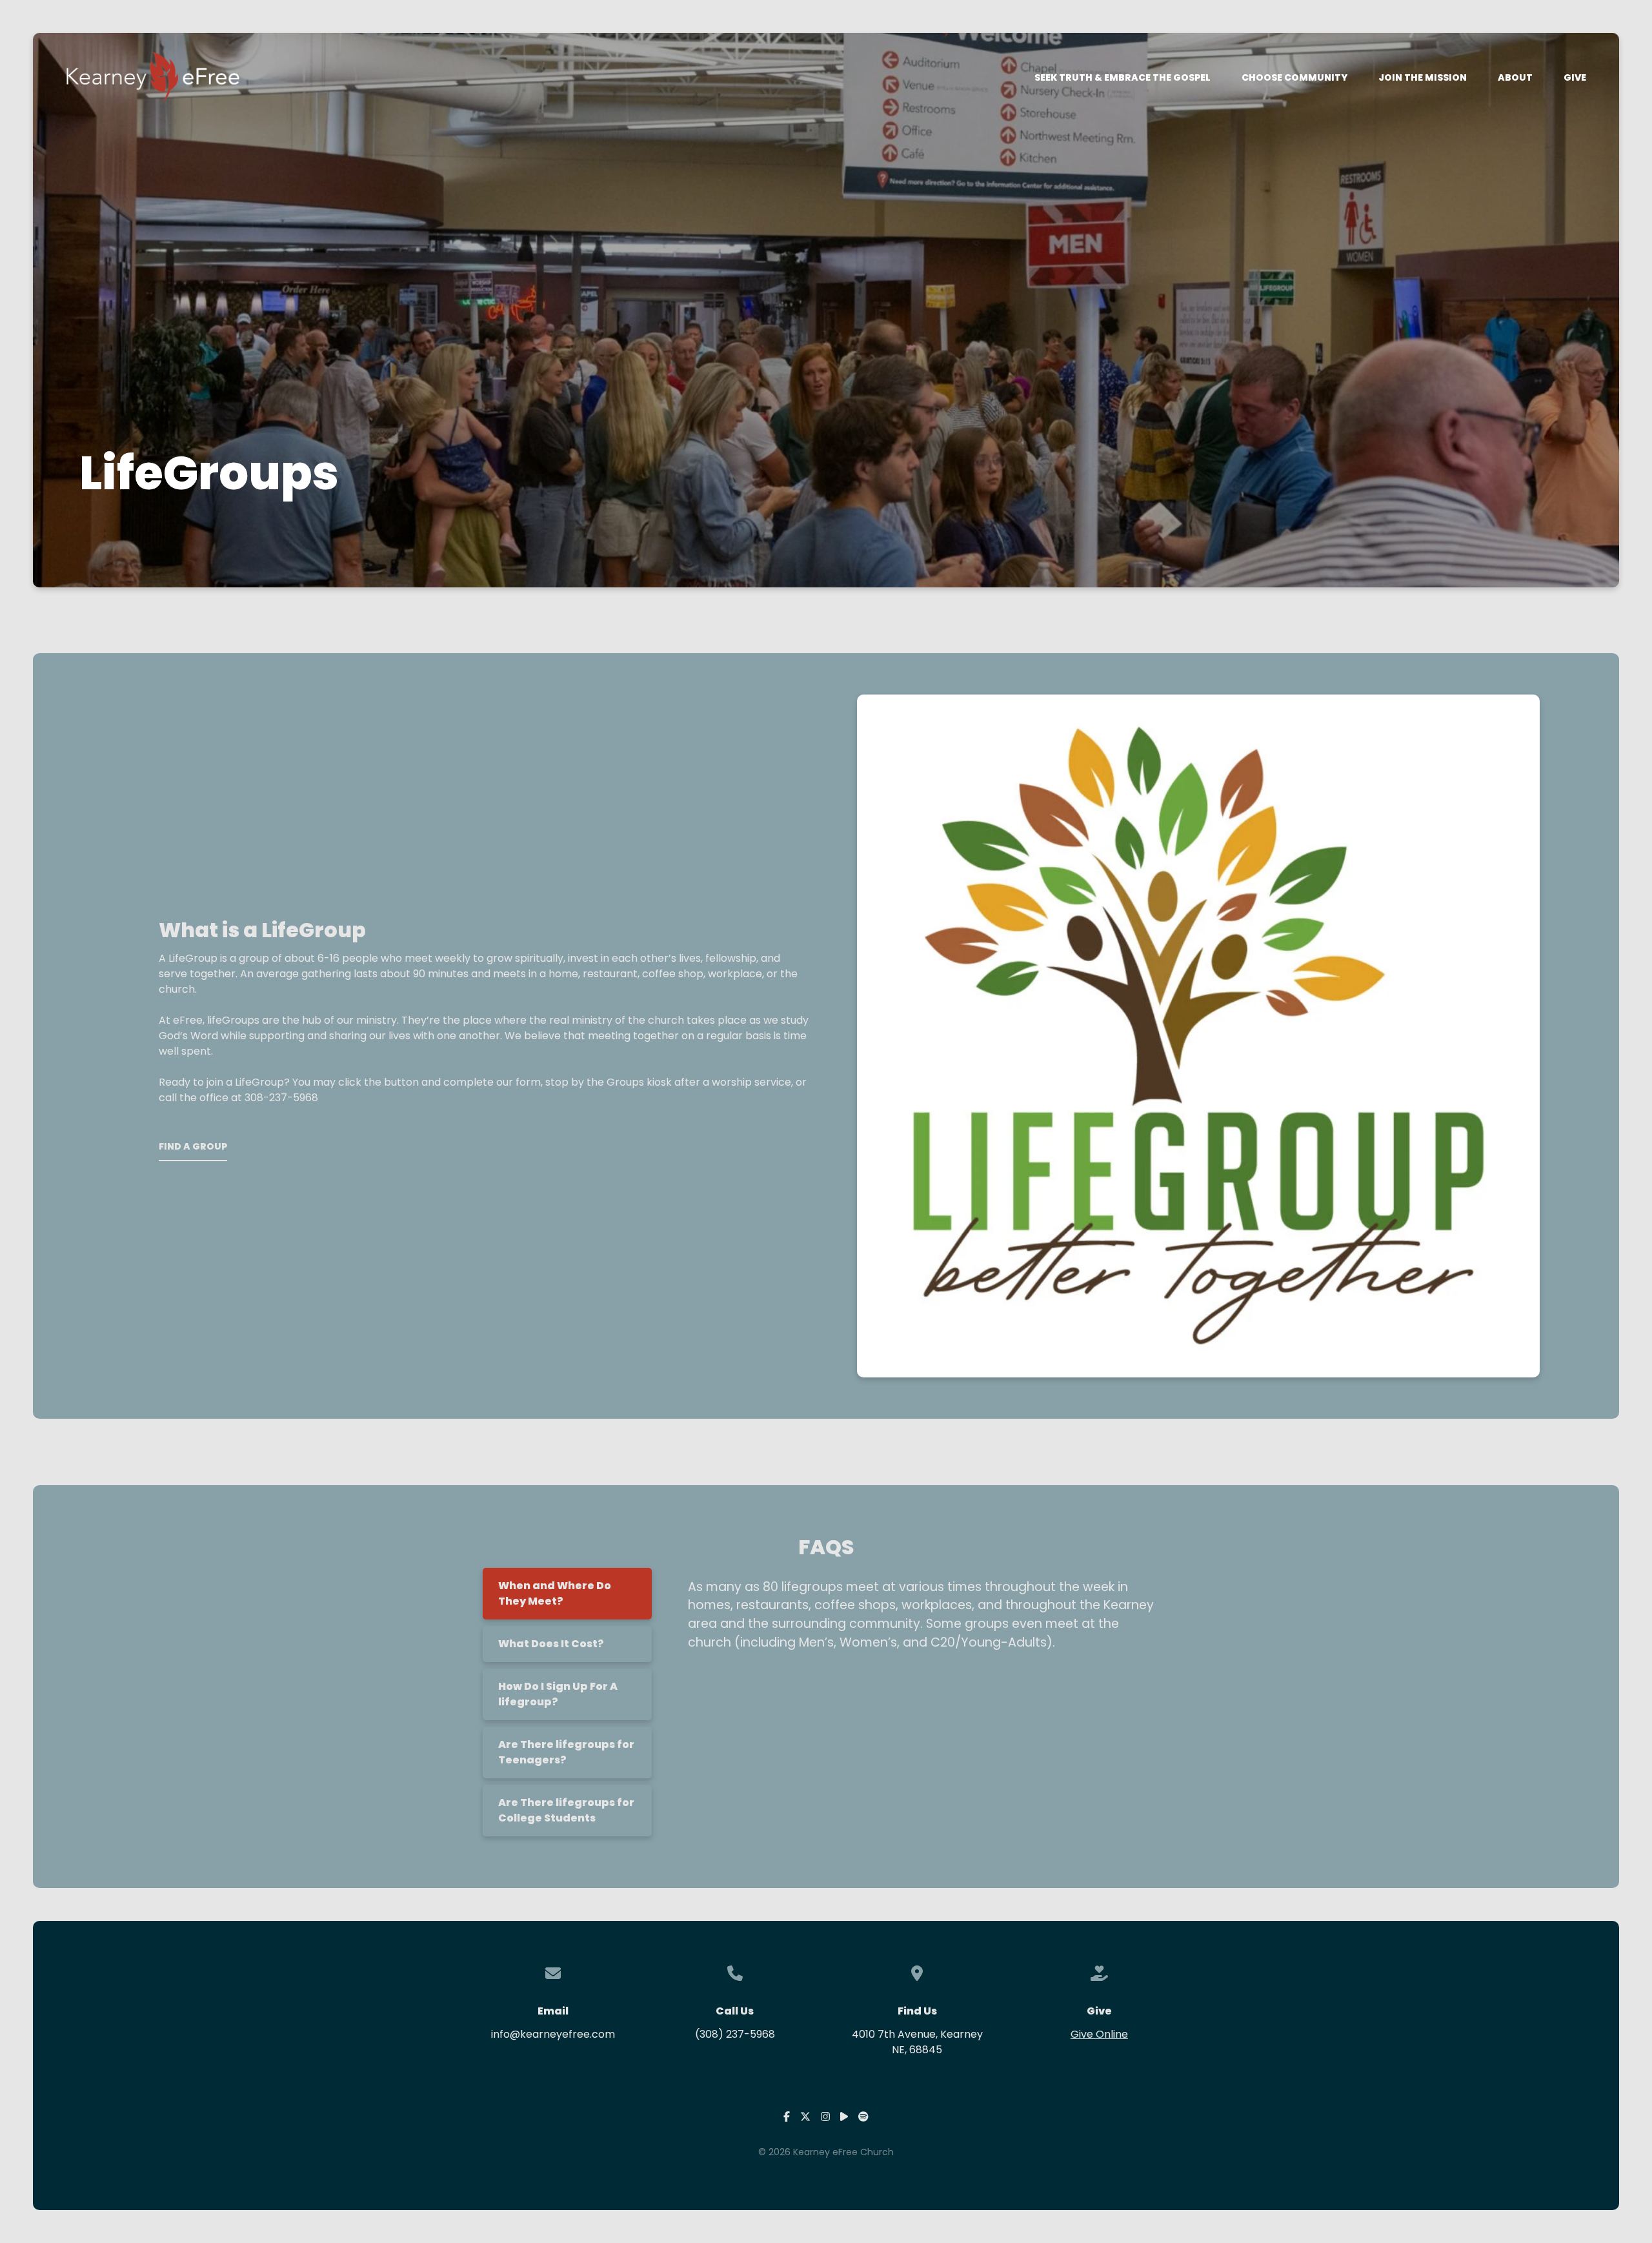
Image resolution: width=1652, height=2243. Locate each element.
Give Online (1099, 2034)
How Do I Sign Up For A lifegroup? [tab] (558, 1694)
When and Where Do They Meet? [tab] (555, 1593)
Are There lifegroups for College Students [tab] (566, 1810)
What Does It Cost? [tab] (551, 1644)
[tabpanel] (916, 1620)
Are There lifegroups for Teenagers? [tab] (566, 1752)
